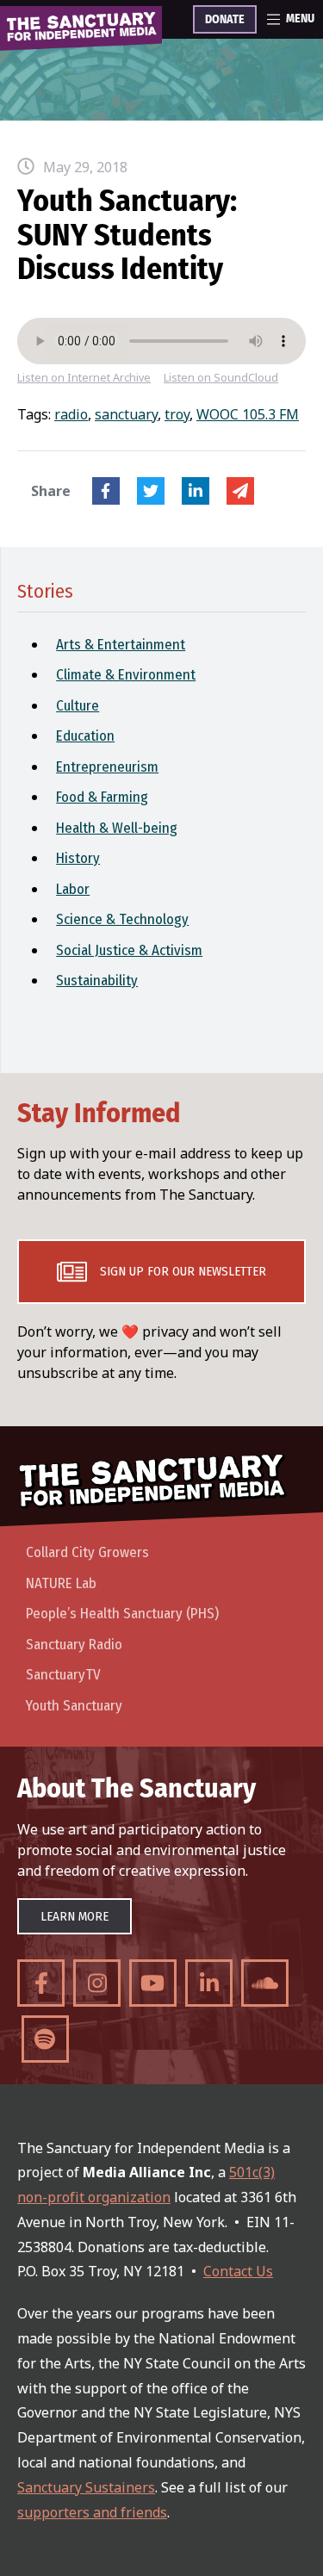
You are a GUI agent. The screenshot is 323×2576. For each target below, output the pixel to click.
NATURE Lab (61, 1583)
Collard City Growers (87, 1552)
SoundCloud (265, 1983)
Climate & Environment (126, 675)
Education (85, 736)
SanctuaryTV (63, 1675)
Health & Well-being (117, 828)
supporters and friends (92, 2512)
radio (71, 414)
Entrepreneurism (107, 767)
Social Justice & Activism (129, 950)
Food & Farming (102, 797)
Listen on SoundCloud (221, 378)
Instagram (97, 1983)
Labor (73, 889)
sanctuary (126, 414)
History (78, 858)
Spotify (45, 2039)
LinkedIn (196, 491)
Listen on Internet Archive (84, 378)
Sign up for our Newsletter (183, 1271)
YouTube (153, 1983)
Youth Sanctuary (74, 1706)
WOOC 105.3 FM (248, 414)
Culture (78, 706)
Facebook (106, 491)
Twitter (151, 491)
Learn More (75, 1916)
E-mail (240, 491)
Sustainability (97, 981)
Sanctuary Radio (74, 1645)
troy (177, 414)
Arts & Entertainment (121, 645)
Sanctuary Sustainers (86, 2487)
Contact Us (238, 2271)
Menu (300, 19)
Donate (225, 20)
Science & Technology (122, 919)
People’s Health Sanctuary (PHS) (122, 1614)
